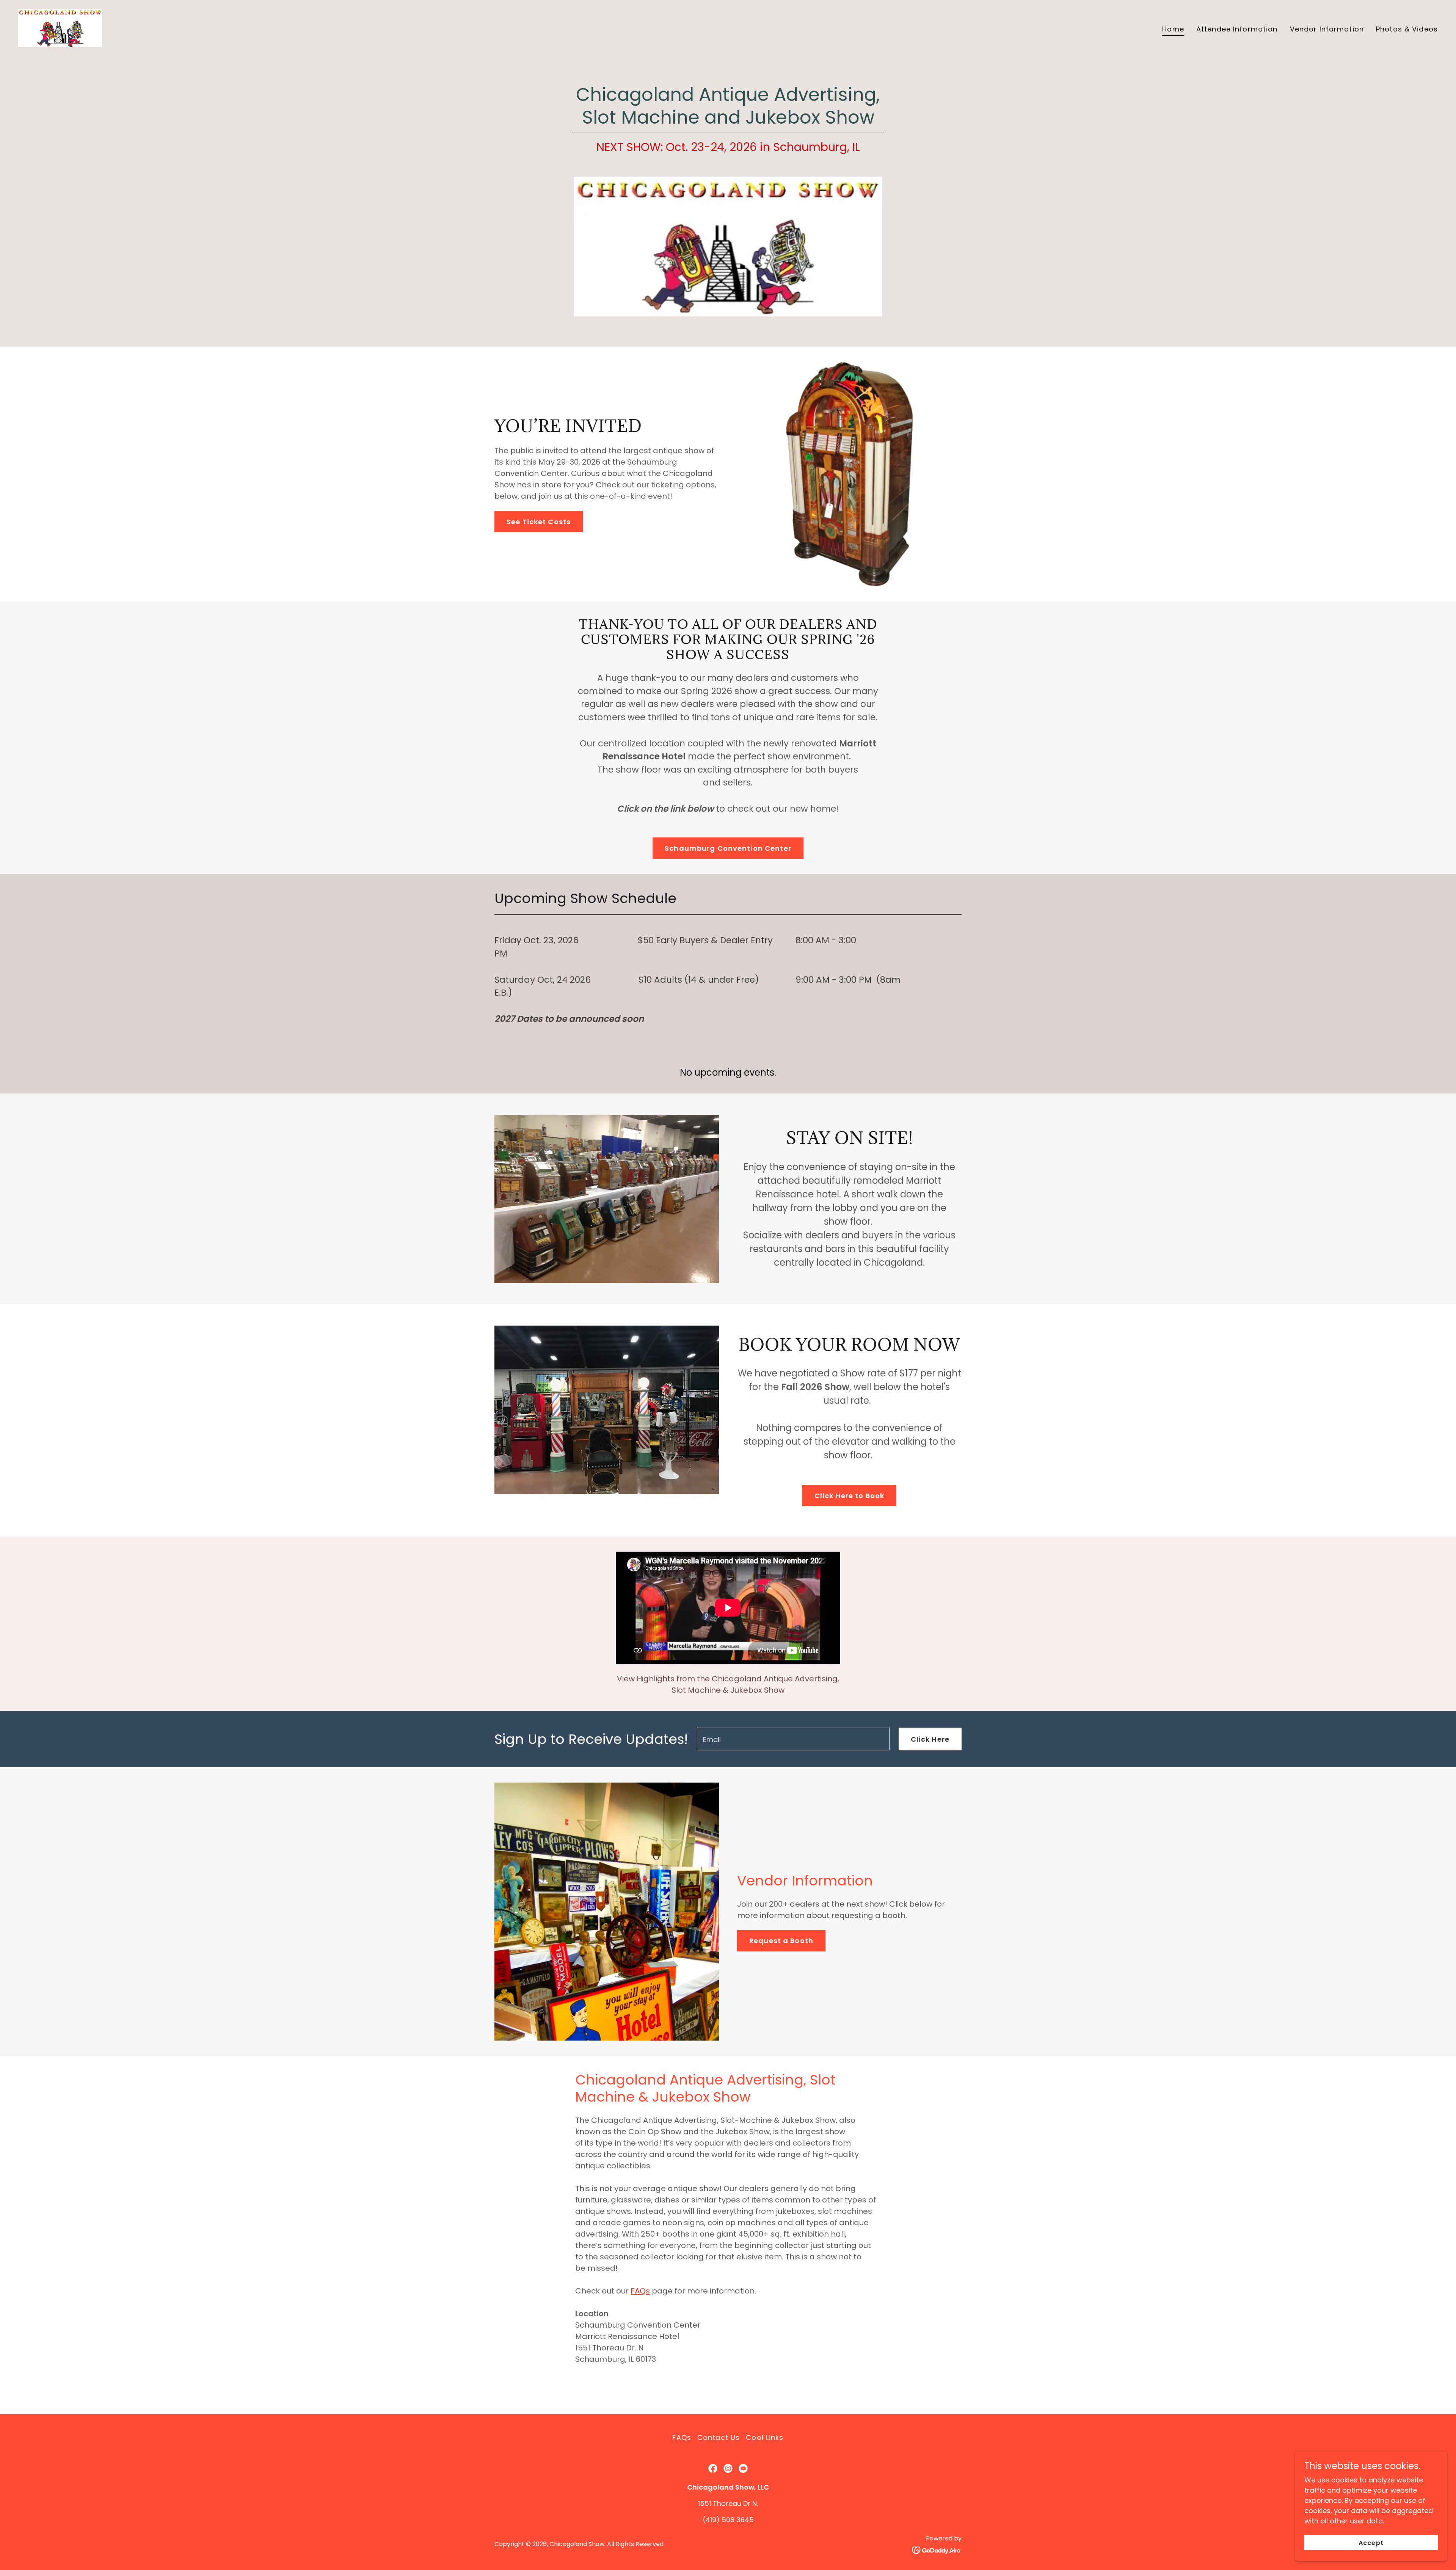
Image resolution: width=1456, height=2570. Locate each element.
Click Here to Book (849, 1496)
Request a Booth (781, 1941)
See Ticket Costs (539, 522)
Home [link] (1173, 29)
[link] (60, 27)
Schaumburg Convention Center (728, 848)
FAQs (640, 2291)
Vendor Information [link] (1327, 29)
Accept (1371, 2543)
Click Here (930, 1739)
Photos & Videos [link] (1407, 29)
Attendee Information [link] (1237, 29)
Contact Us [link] (719, 2437)
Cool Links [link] (765, 2437)
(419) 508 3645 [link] (728, 2520)
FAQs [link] (682, 2437)
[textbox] (793, 1739)
